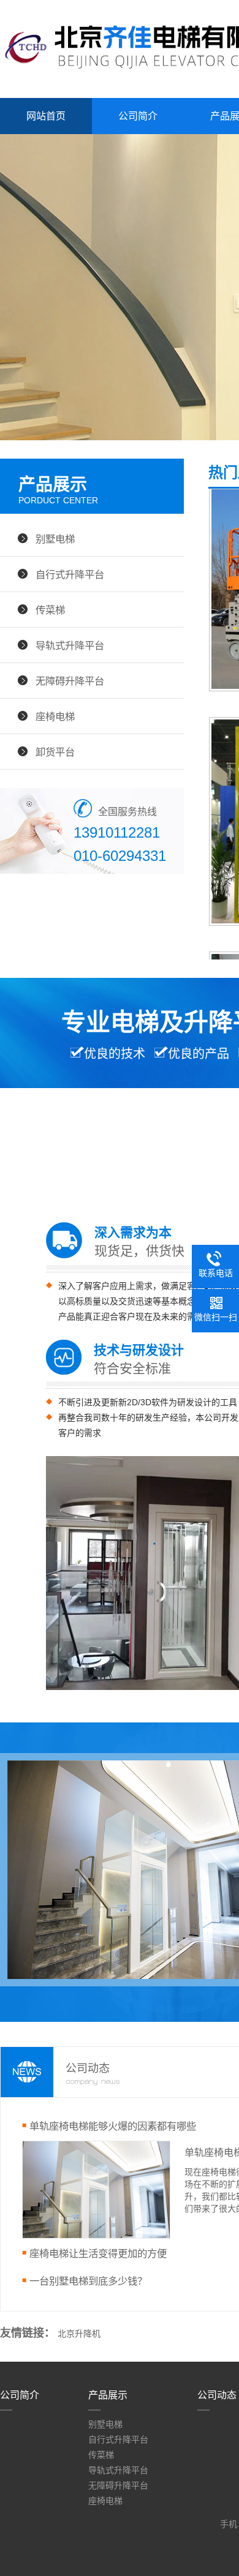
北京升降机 (79, 2334)
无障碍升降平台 (70, 681)
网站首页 (46, 116)
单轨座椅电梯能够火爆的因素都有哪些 (113, 2126)
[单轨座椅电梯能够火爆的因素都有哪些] (96, 2236)
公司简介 (138, 116)
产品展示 (108, 2395)
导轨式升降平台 (70, 645)
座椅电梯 (55, 716)
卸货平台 (55, 752)
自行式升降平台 (70, 574)
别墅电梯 (55, 539)
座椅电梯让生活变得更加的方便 (98, 2253)
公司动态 (217, 2395)
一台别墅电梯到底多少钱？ (88, 2281)
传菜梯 (50, 610)
